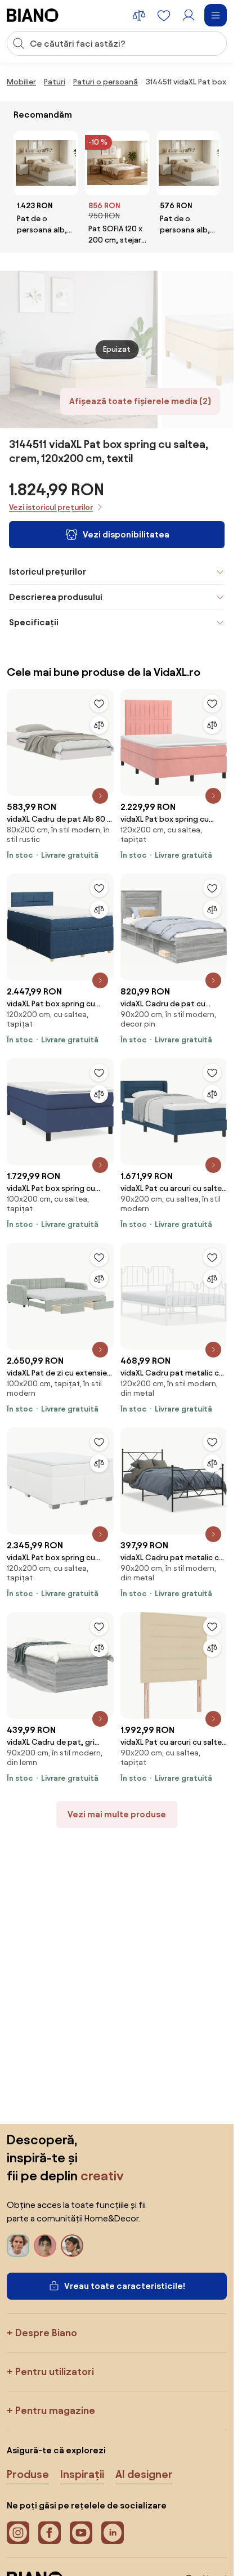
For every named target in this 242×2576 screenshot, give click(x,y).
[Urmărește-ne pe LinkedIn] (113, 2533)
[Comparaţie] (99, 725)
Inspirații (82, 2474)
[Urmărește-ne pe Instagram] (18, 2533)
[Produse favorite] (164, 15)
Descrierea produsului (56, 597)
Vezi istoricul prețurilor (51, 507)
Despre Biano (46, 2333)
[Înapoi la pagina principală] (33, 15)
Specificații (34, 622)
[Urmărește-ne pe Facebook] (50, 2533)
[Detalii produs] (100, 796)
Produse (28, 2474)
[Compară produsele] (139, 15)
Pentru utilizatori (55, 2371)
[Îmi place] (99, 704)
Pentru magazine (55, 2410)
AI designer (144, 2474)
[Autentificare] (189, 15)
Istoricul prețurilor (48, 572)
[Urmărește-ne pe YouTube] (81, 2533)
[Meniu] (216, 15)
